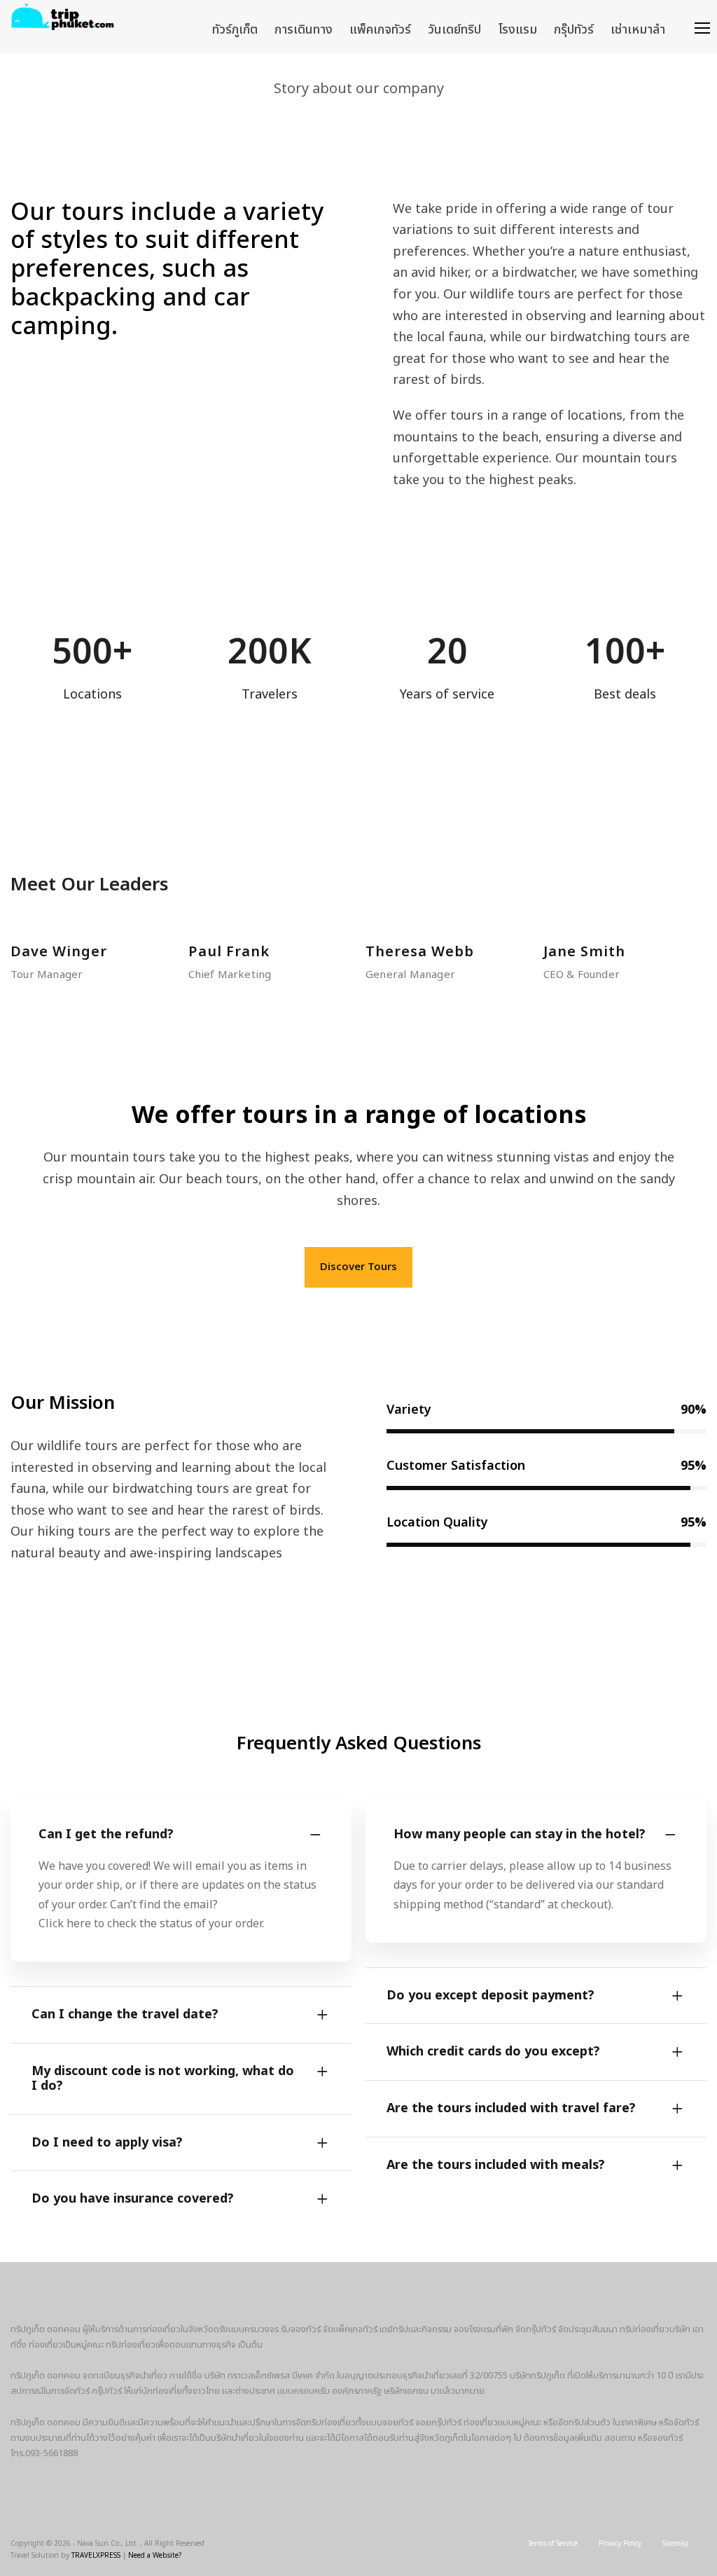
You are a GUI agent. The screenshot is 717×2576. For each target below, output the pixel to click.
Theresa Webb (420, 952)
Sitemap (676, 2544)
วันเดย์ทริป (454, 30)
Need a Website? (155, 2556)
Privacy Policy (620, 2544)
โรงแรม (517, 30)
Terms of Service (553, 2544)
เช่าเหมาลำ (638, 30)
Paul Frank (229, 952)
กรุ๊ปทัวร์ (574, 30)
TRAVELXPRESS (96, 2556)
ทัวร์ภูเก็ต (235, 30)
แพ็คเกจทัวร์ (380, 30)
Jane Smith (584, 952)
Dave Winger (59, 952)
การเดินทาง (304, 30)
